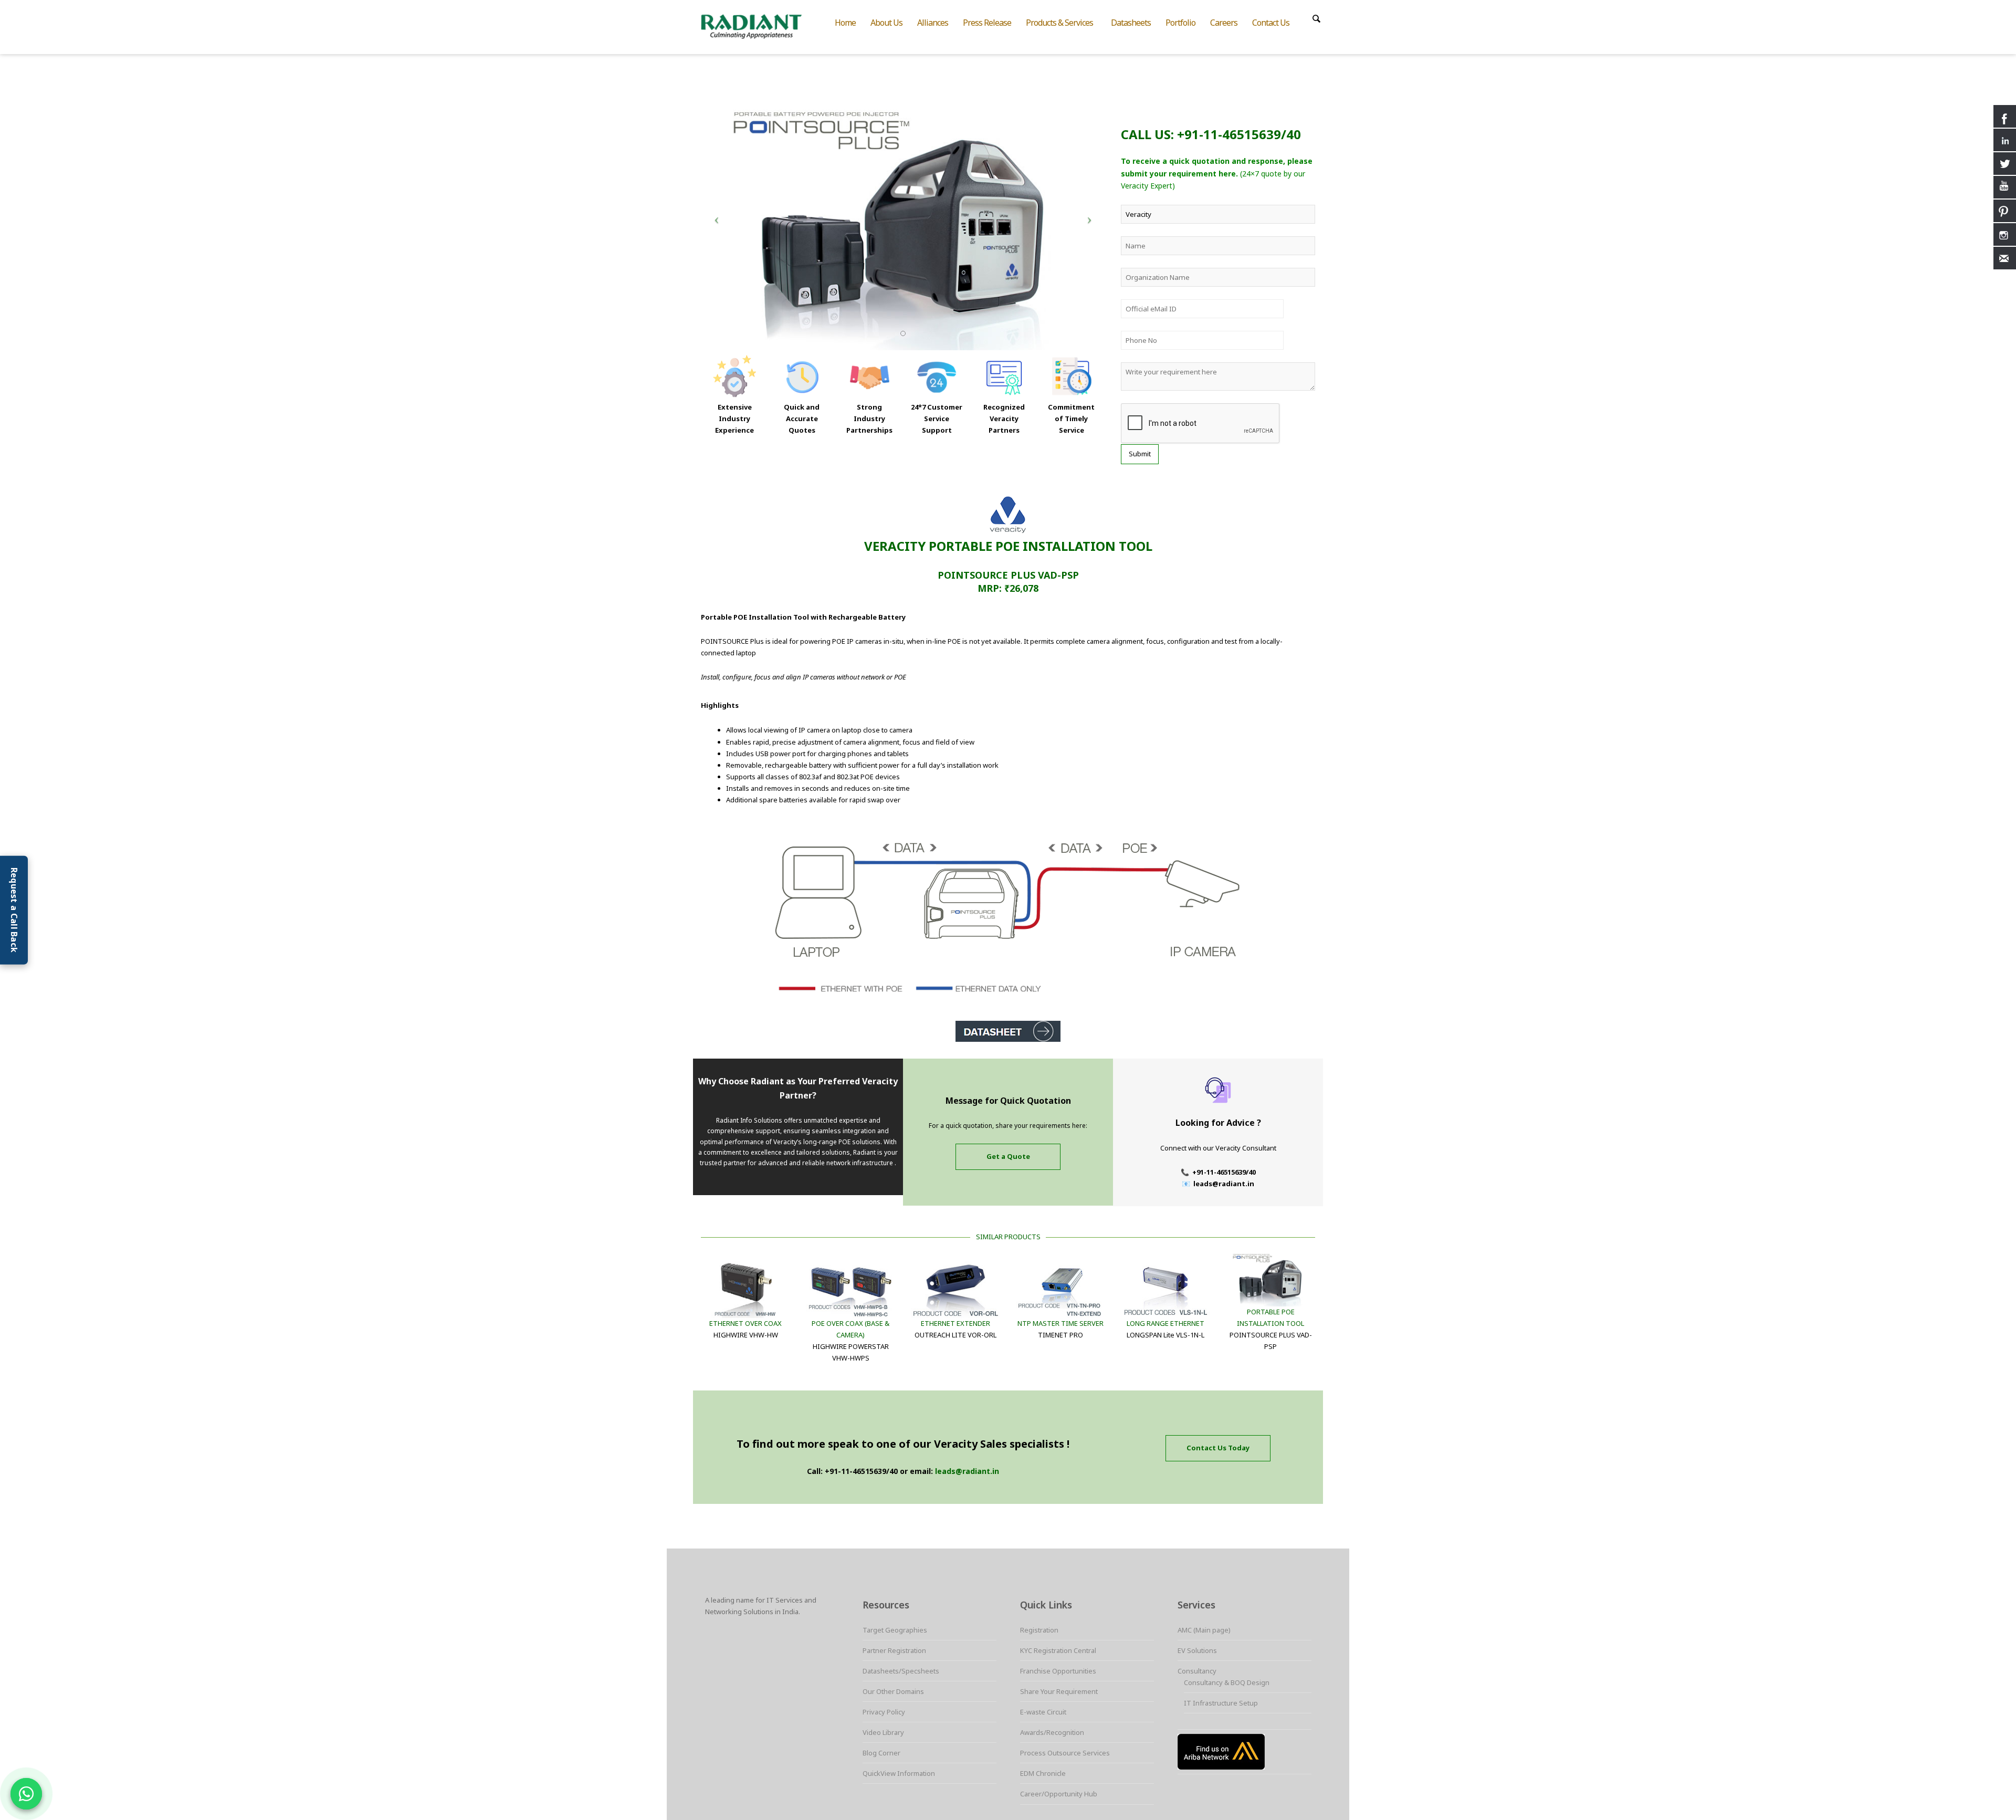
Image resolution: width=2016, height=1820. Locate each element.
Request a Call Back (14, 910)
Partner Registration (894, 1650)
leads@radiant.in (967, 1471)
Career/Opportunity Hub (1059, 1794)
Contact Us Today (1218, 1448)
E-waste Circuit (1043, 1712)
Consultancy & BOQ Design (1227, 1682)
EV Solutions (1197, 1650)
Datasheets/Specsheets (901, 1671)
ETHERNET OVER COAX (745, 1323)
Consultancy (1197, 1671)
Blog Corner (881, 1753)
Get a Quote (1008, 1156)
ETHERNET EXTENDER (955, 1323)
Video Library (883, 1732)
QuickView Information (899, 1773)
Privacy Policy (884, 1712)
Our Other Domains (893, 1691)
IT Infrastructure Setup (1221, 1703)
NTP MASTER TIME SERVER (1060, 1323)
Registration (1039, 1630)
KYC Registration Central (1058, 1650)
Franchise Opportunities (1058, 1671)
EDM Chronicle (1043, 1773)
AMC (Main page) (1204, 1630)
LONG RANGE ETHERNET (1165, 1323)
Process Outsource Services (1065, 1753)
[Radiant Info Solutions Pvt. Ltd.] (760, 25)
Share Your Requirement (1059, 1691)
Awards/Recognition (1052, 1732)
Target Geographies (895, 1630)
